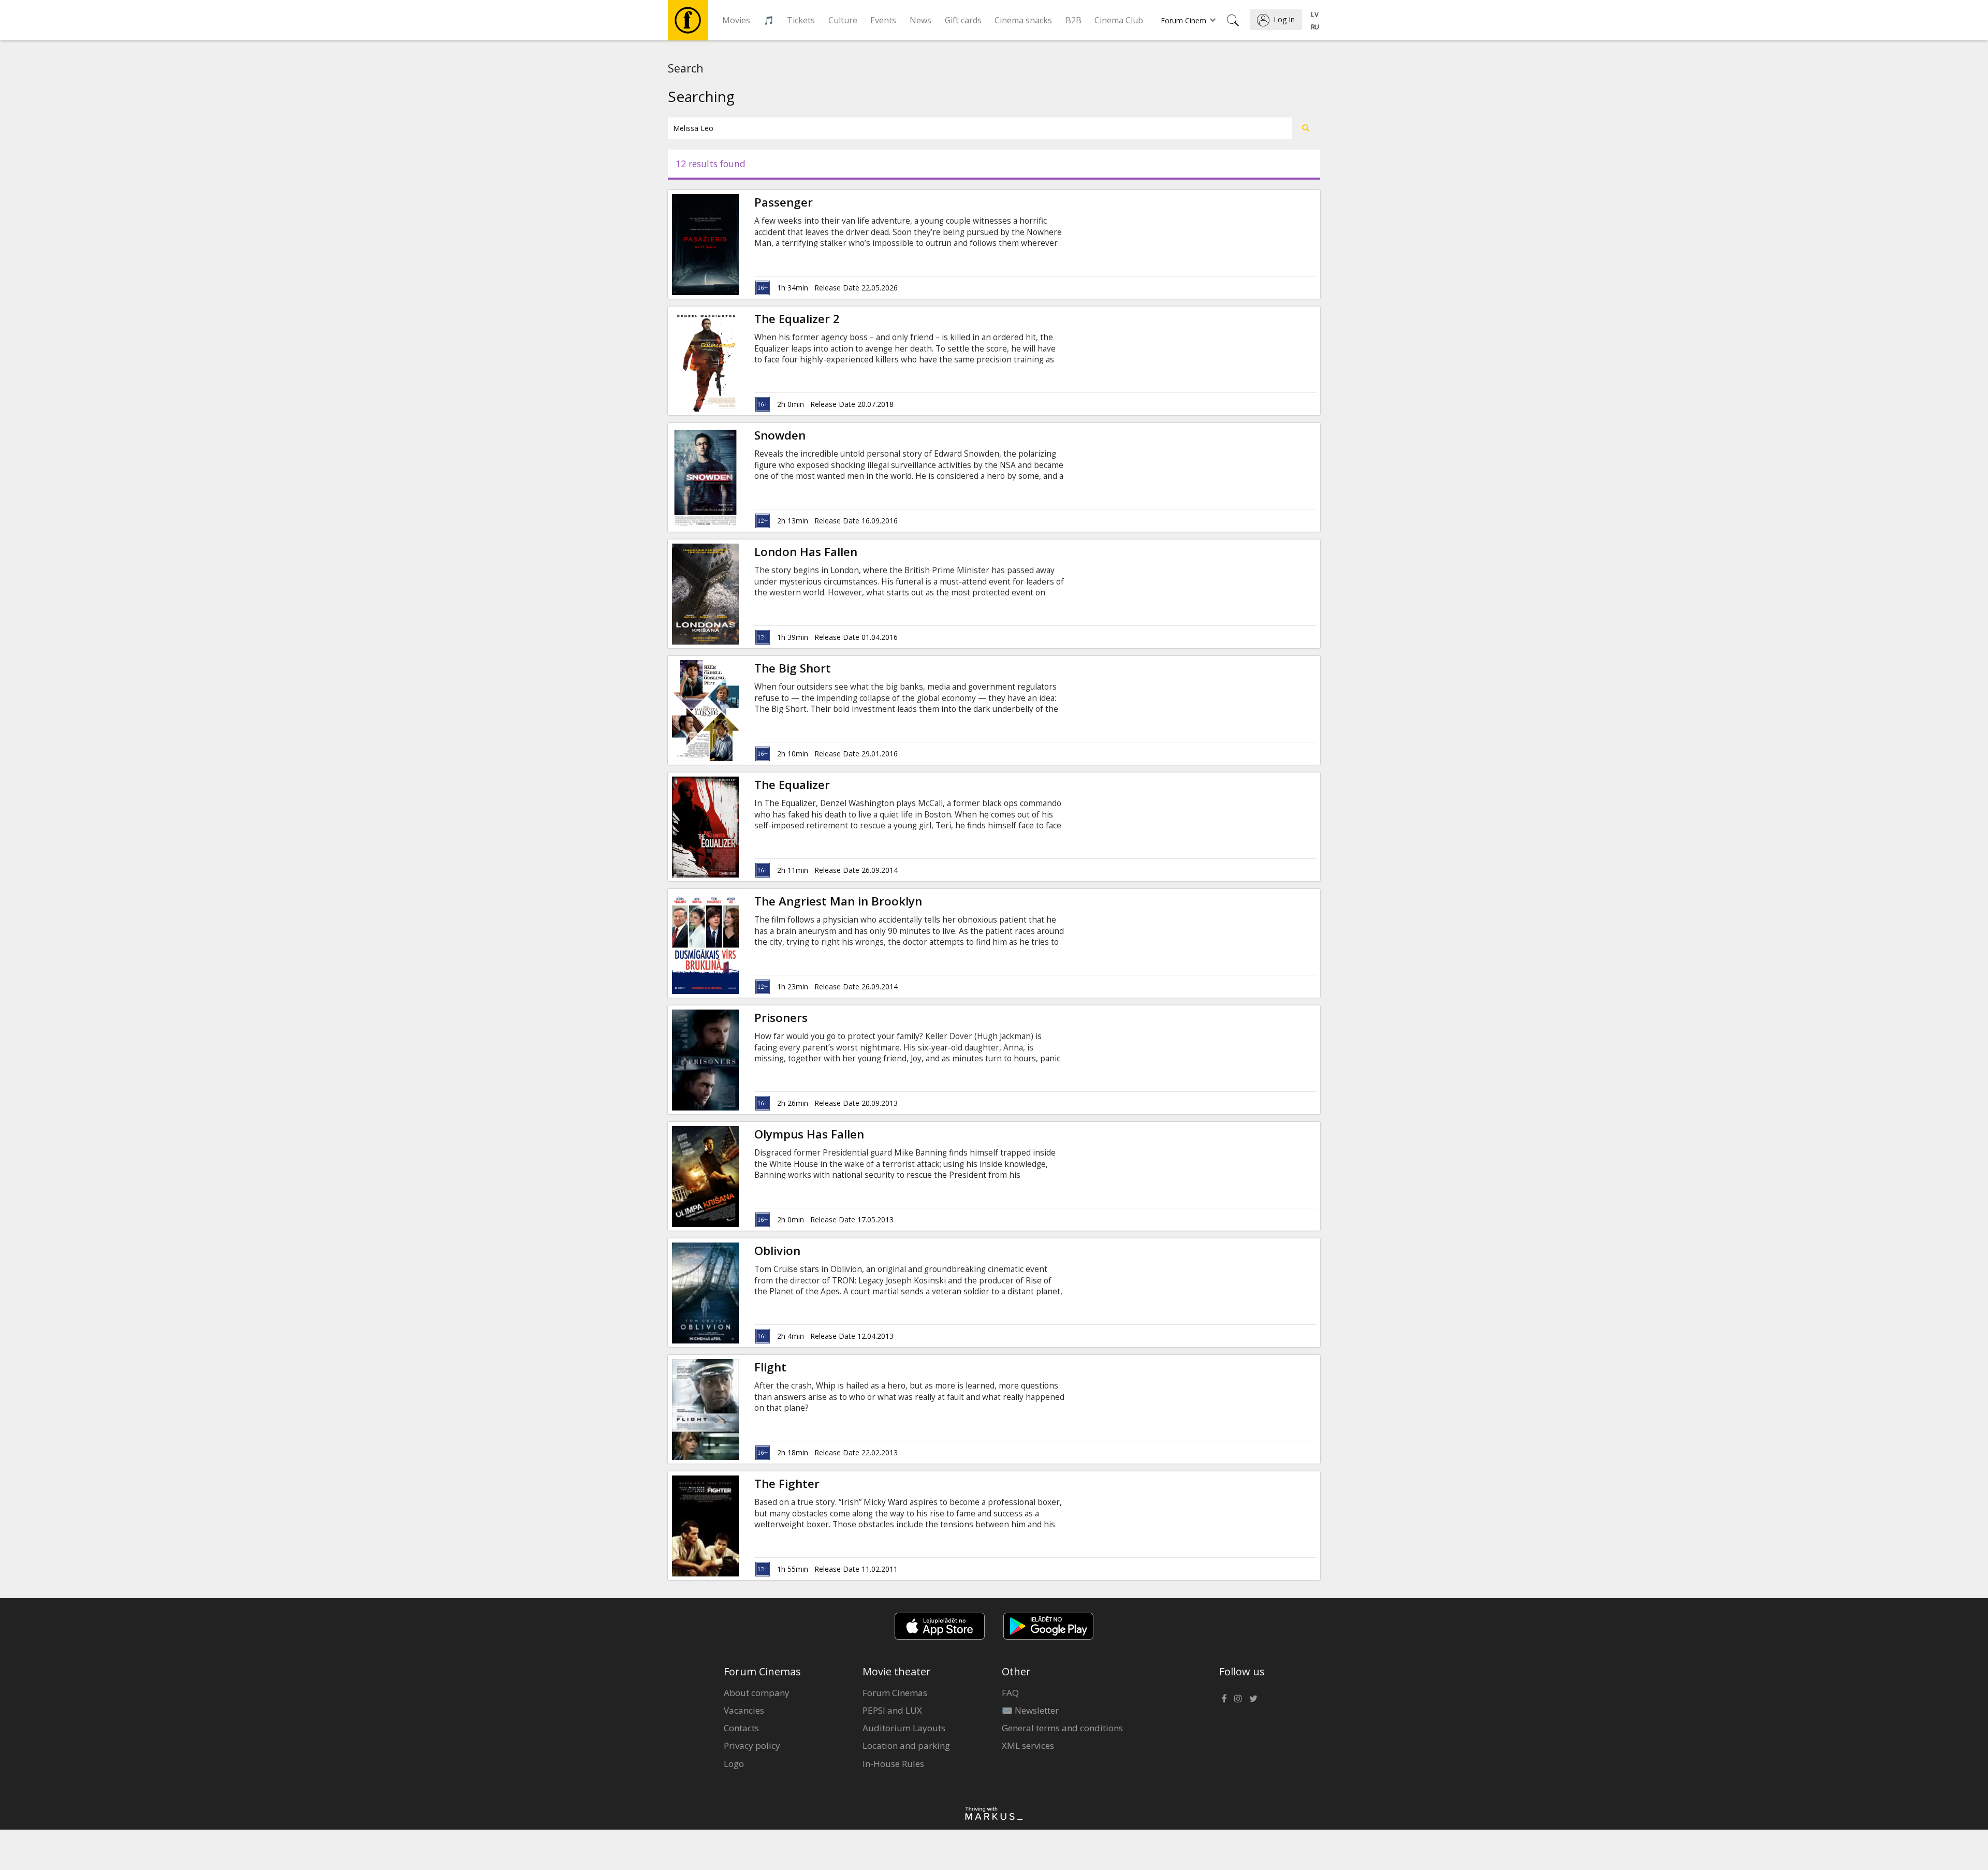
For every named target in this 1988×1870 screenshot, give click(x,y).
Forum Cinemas (895, 1693)
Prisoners (781, 1018)
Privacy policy (752, 1745)
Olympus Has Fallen (809, 1134)
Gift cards (963, 20)
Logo (734, 1764)
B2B (1073, 20)
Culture (843, 20)
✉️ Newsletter (1030, 1710)
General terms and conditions (1062, 1728)
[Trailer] (739, 361)
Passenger (784, 202)
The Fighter (787, 1484)
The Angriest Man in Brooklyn (838, 901)
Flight (770, 1367)
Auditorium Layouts (904, 1728)
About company (757, 1693)
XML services (1028, 1745)
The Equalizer (792, 785)
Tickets (801, 20)
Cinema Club (1119, 20)
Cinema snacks (1023, 20)
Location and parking (906, 1745)
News (920, 20)
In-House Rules (893, 1764)
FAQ (1010, 1693)
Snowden (780, 435)
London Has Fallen (806, 552)
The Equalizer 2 (797, 319)
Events (883, 20)
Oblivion (777, 1251)
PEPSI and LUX (892, 1710)
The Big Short (793, 668)
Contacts (741, 1728)
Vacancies (744, 1710)
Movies (736, 20)
